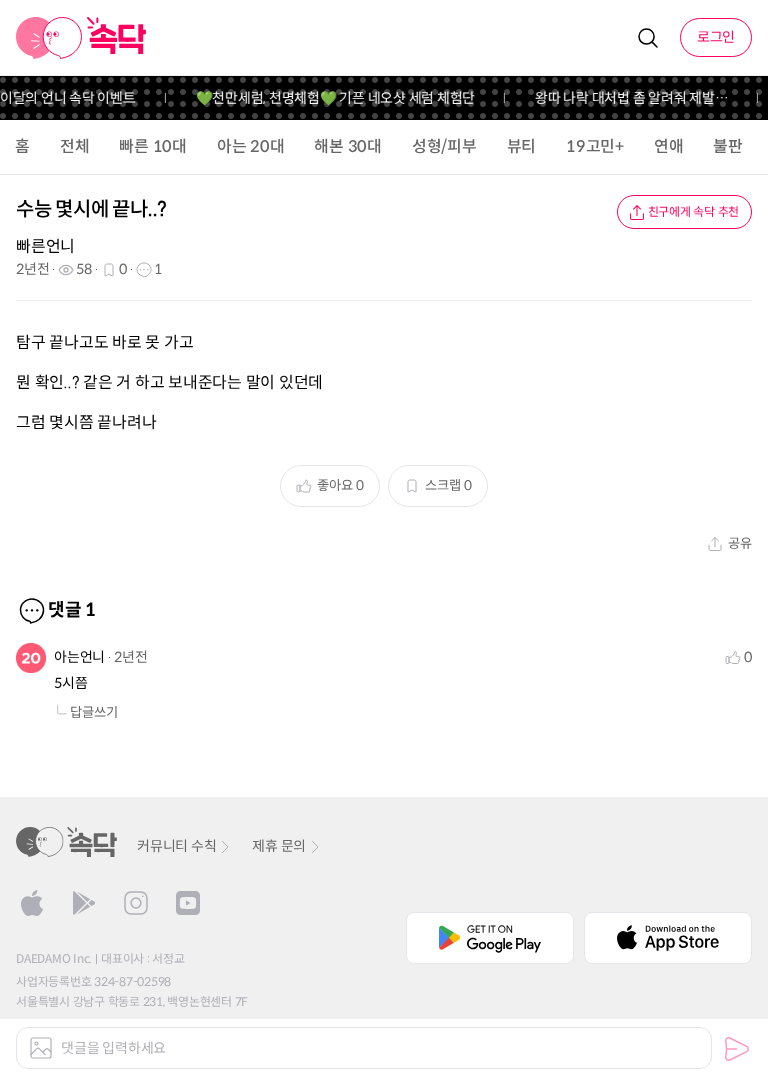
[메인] (81, 38)
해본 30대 (348, 146)
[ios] (32, 903)
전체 (75, 146)
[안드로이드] (84, 903)
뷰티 (522, 146)
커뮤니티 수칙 (176, 846)
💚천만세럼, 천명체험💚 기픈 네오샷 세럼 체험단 (329, 98)
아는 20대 (251, 146)
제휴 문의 (279, 846)
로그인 (716, 37)
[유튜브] (188, 903)
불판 (728, 146)
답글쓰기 (94, 712)
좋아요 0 (340, 485)
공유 (740, 543)
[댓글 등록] (737, 1049)
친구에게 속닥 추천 (694, 211)
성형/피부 (444, 146)
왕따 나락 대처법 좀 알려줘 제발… (625, 98)
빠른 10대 (153, 146)
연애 (669, 146)
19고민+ (595, 146)
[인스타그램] (136, 903)
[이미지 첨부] (41, 1048)
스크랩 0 (448, 485)
